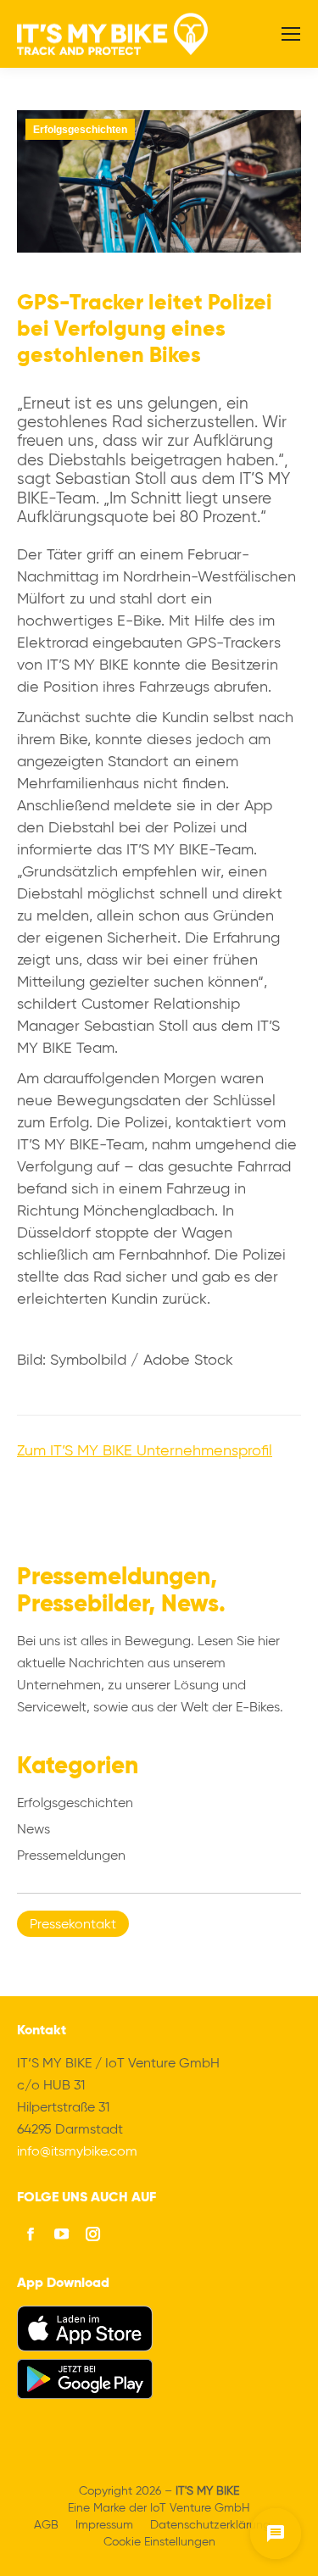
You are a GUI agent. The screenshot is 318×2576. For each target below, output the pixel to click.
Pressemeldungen (71, 1856)
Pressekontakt (73, 1925)
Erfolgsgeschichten (80, 130)
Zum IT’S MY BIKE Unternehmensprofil (145, 1451)
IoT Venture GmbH (200, 2508)
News (33, 1830)
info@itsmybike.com (77, 2152)
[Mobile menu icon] (291, 34)
